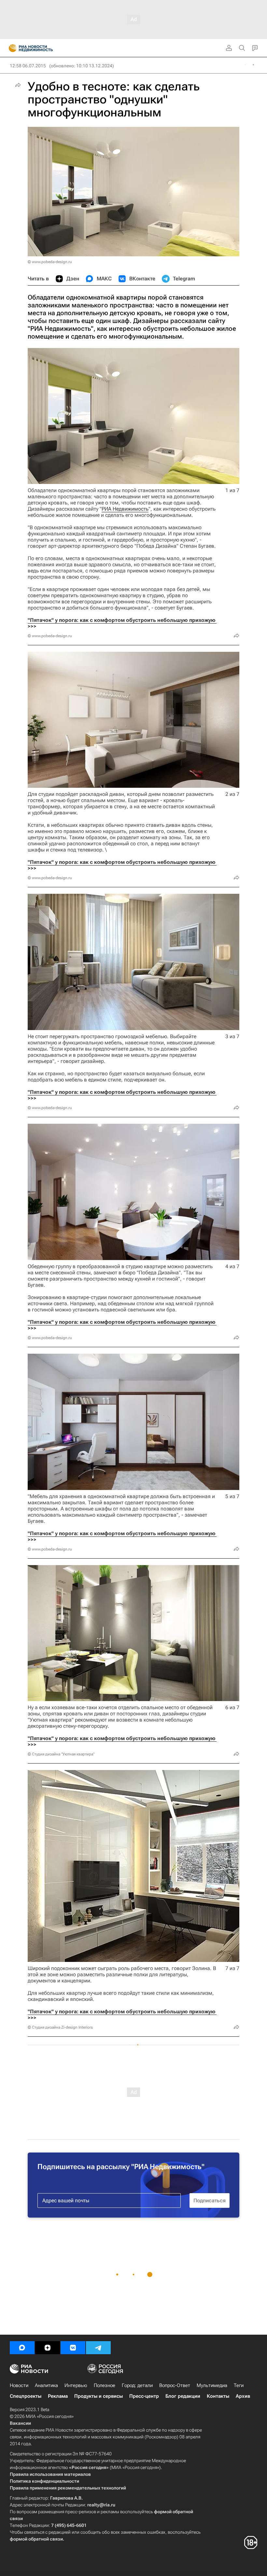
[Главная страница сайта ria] (11, 48)
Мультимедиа (212, 2385)
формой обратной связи (36, 2539)
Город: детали (137, 2385)
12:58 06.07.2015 (28, 66)
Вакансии (20, 2423)
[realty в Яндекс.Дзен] (48, 2348)
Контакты (218, 2396)
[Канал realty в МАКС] (22, 2348)
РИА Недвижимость (125, 509)
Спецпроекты (26, 2396)
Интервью (76, 2385)
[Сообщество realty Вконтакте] (73, 2348)
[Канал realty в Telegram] (98, 2348)
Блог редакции (183, 2396)
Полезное (105, 2385)
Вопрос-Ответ (175, 2385)
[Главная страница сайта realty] (42, 48)
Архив (243, 2396)
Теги (239, 2385)
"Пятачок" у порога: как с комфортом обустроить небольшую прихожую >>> (122, 623)
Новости (19, 2385)
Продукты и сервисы (98, 2396)
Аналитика (46, 2385)
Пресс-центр (144, 2396)
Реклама (58, 2396)
